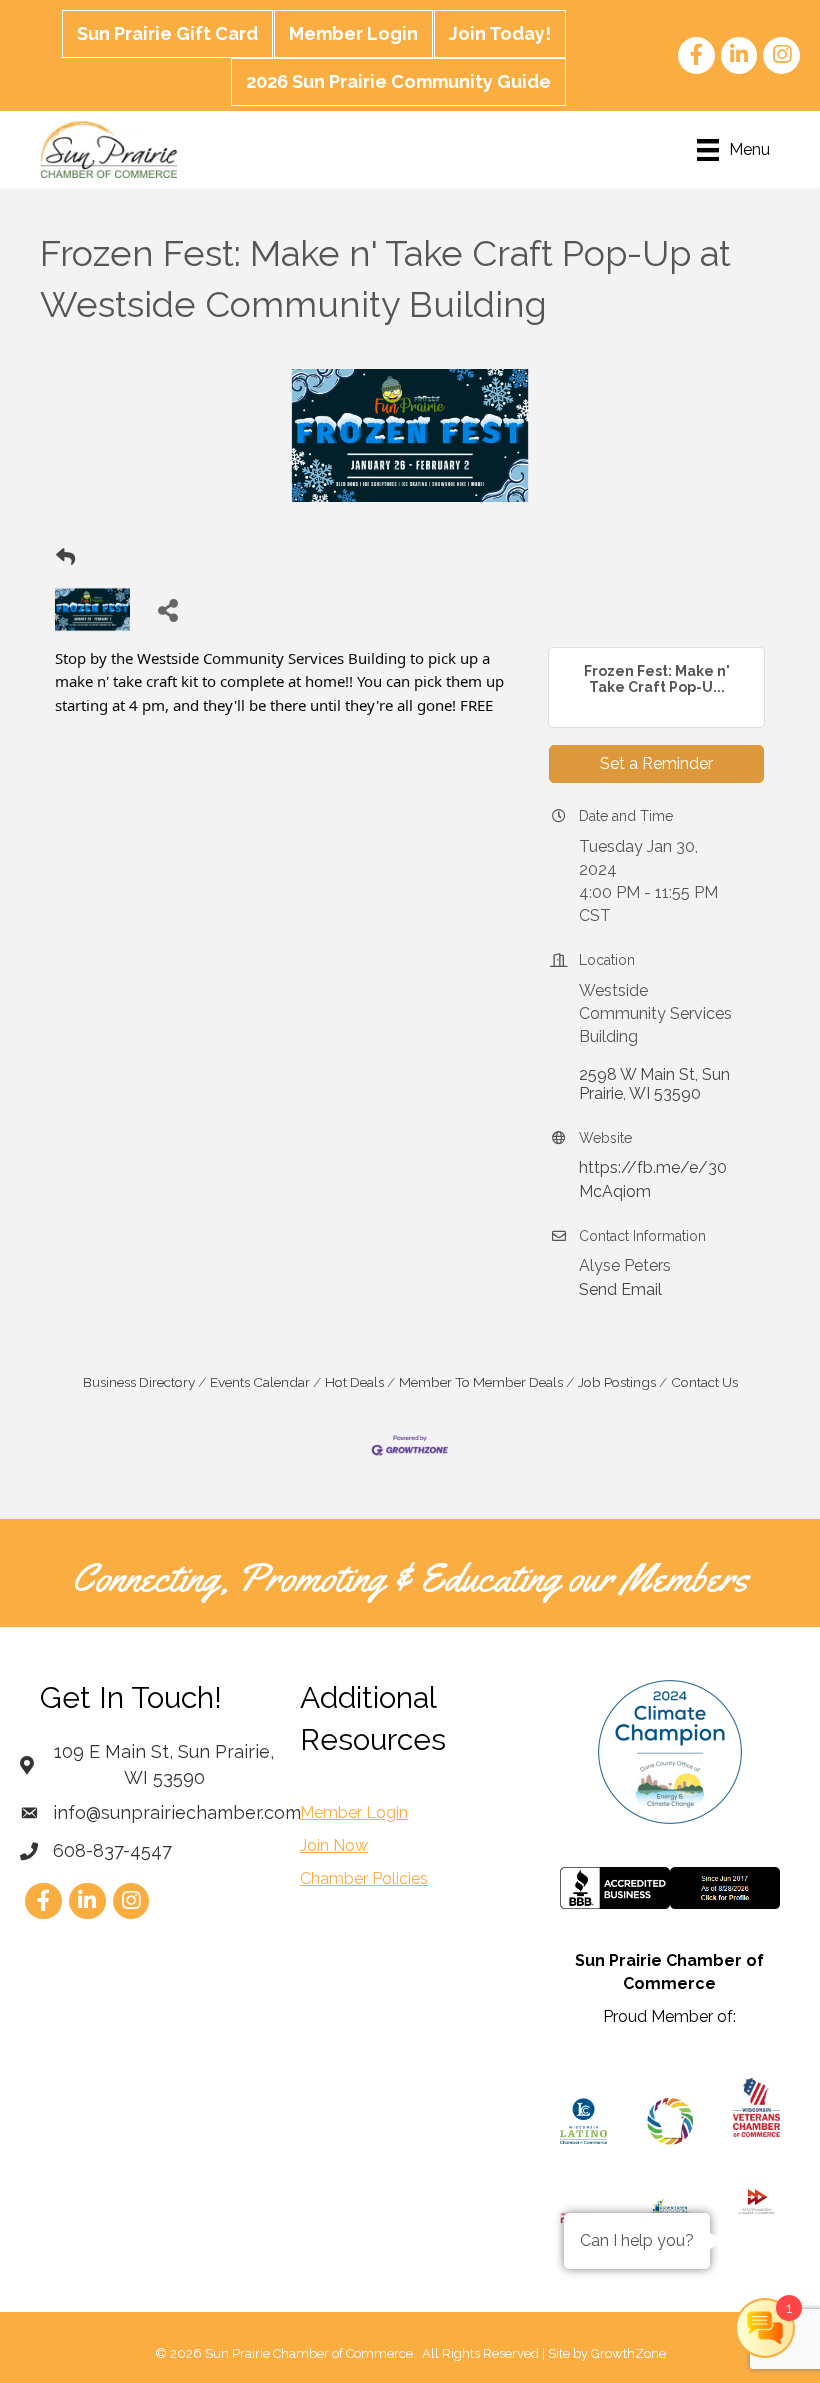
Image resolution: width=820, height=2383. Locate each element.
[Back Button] (65, 558)
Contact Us (704, 1382)
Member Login (353, 33)
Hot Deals (354, 1382)
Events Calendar (260, 1382)
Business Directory (139, 1382)
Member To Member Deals (481, 1382)
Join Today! (500, 33)
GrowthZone (628, 2353)
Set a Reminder (656, 763)
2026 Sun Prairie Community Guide (398, 81)
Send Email (620, 1289)
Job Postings (617, 1382)
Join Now (334, 1845)
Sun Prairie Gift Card (167, 33)
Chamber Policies (364, 1878)
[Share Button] (167, 609)
